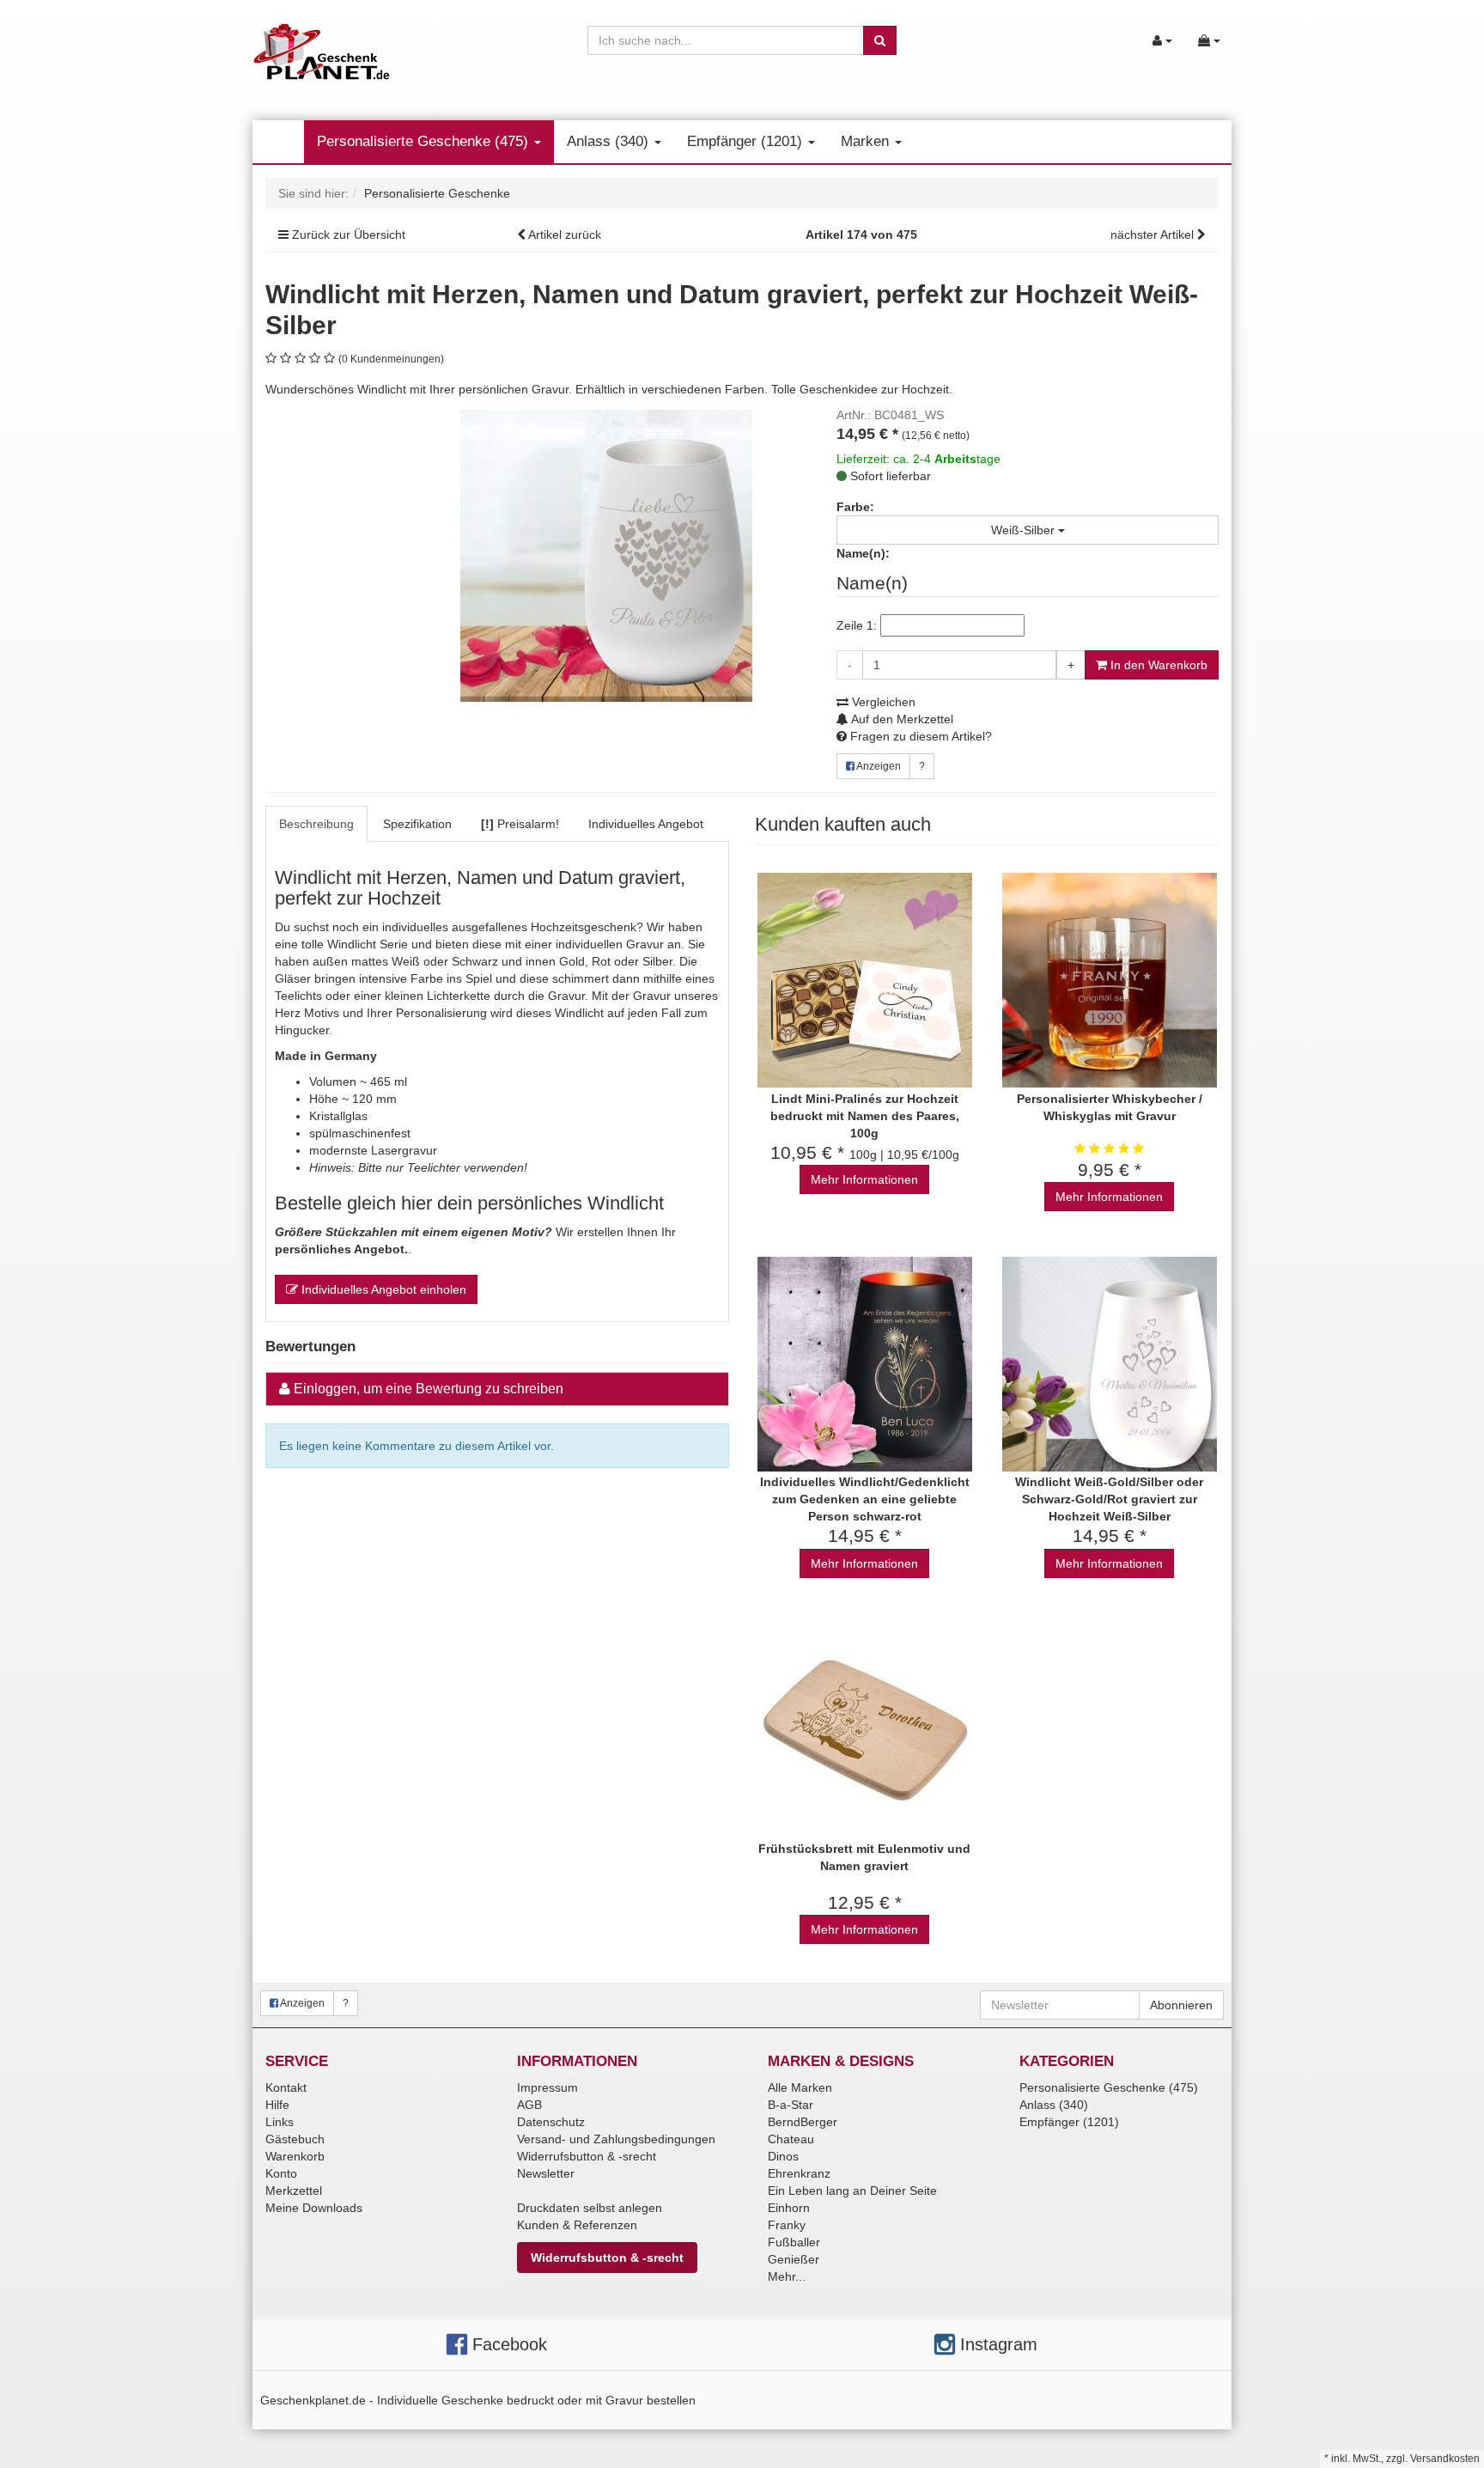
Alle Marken (800, 2087)
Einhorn (789, 2208)
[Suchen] (880, 40)
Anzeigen (878, 766)
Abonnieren (1181, 2005)
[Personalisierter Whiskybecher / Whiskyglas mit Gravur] (1109, 981)
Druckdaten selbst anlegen (590, 2208)
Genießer (794, 2259)
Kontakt (286, 2087)
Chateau (791, 2139)
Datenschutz (551, 2122)
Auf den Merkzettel (901, 719)
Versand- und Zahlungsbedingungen (616, 2139)
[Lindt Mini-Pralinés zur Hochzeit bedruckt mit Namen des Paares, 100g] (864, 981)
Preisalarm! (520, 824)
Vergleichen (882, 702)
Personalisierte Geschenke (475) (425, 141)
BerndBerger (803, 2122)
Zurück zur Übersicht (349, 235)
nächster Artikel (1154, 235)
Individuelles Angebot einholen (382, 1289)
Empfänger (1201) (747, 141)
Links (280, 2122)
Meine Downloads (314, 2208)
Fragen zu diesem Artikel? (919, 736)
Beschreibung (316, 824)
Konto (281, 2173)
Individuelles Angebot (646, 824)
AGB (529, 2105)
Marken (867, 141)
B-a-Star (791, 2105)
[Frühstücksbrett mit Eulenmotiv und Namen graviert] (864, 1731)
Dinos (783, 2156)
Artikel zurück (565, 235)
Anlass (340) (610, 141)
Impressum (547, 2087)
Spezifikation (417, 824)
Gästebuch (295, 2139)
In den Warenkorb (1157, 665)
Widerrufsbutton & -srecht (587, 2156)
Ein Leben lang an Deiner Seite (852, 2191)
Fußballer (794, 2242)
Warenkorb (295, 2156)
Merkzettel (294, 2191)
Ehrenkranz (799, 2173)
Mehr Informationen (864, 1179)
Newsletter (546, 2173)
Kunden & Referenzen (577, 2225)
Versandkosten (1445, 2459)
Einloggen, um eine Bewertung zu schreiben (429, 1389)
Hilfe (277, 2105)
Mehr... (787, 2276)
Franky (787, 2225)
